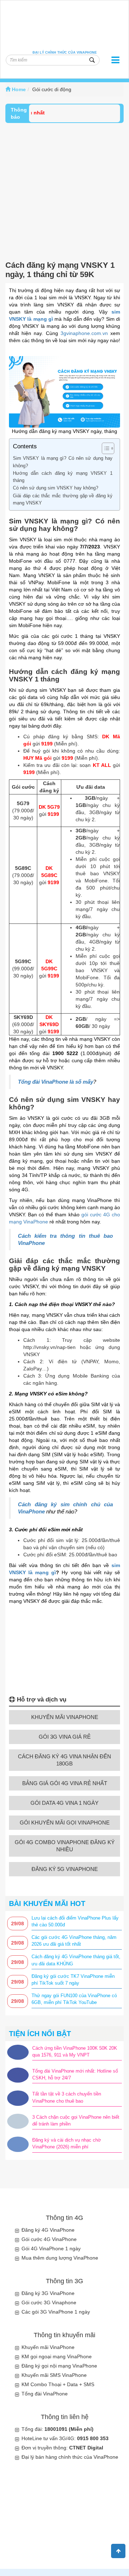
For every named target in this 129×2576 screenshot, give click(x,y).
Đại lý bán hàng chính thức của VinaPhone (70, 2457)
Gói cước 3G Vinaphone (49, 2302)
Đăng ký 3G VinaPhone (48, 2293)
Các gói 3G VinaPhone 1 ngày (56, 2312)
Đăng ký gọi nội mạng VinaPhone (59, 2366)
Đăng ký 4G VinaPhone (48, 2230)
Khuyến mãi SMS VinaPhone (54, 2375)
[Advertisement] (64, 191)
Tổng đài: (58, 2429)
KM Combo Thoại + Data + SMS (58, 2384)
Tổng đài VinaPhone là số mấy (56, 1082)
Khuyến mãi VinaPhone (48, 2347)
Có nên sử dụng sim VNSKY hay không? (56, 488)
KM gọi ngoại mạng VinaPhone (57, 2356)
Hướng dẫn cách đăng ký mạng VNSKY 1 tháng (63, 477)
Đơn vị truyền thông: (62, 2448)
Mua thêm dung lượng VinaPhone (60, 2258)
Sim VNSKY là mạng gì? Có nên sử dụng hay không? (63, 462)
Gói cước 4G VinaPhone (49, 2239)
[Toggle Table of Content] (104, 448)
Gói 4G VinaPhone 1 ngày (51, 2249)
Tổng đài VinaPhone (45, 2394)
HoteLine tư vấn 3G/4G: (65, 2438)
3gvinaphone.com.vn (84, 333)
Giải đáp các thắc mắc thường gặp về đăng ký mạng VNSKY (63, 499)
